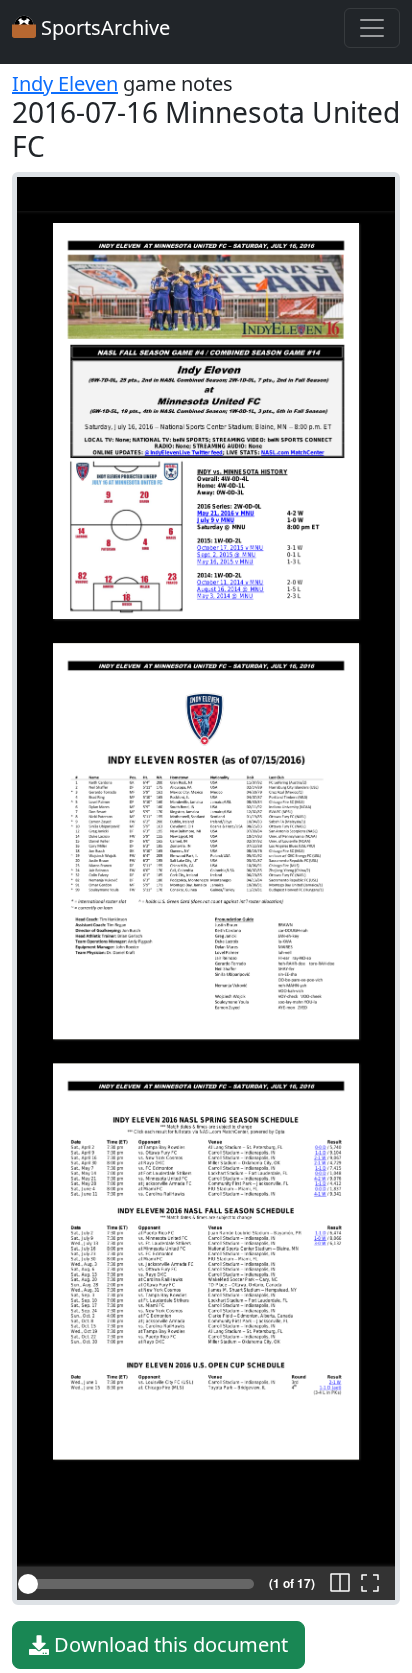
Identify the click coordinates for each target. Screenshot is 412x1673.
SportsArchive (103, 27)
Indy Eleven (65, 83)
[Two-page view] (340, 1584)
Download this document (168, 1644)
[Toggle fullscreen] (370, 1584)
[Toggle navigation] (372, 28)
